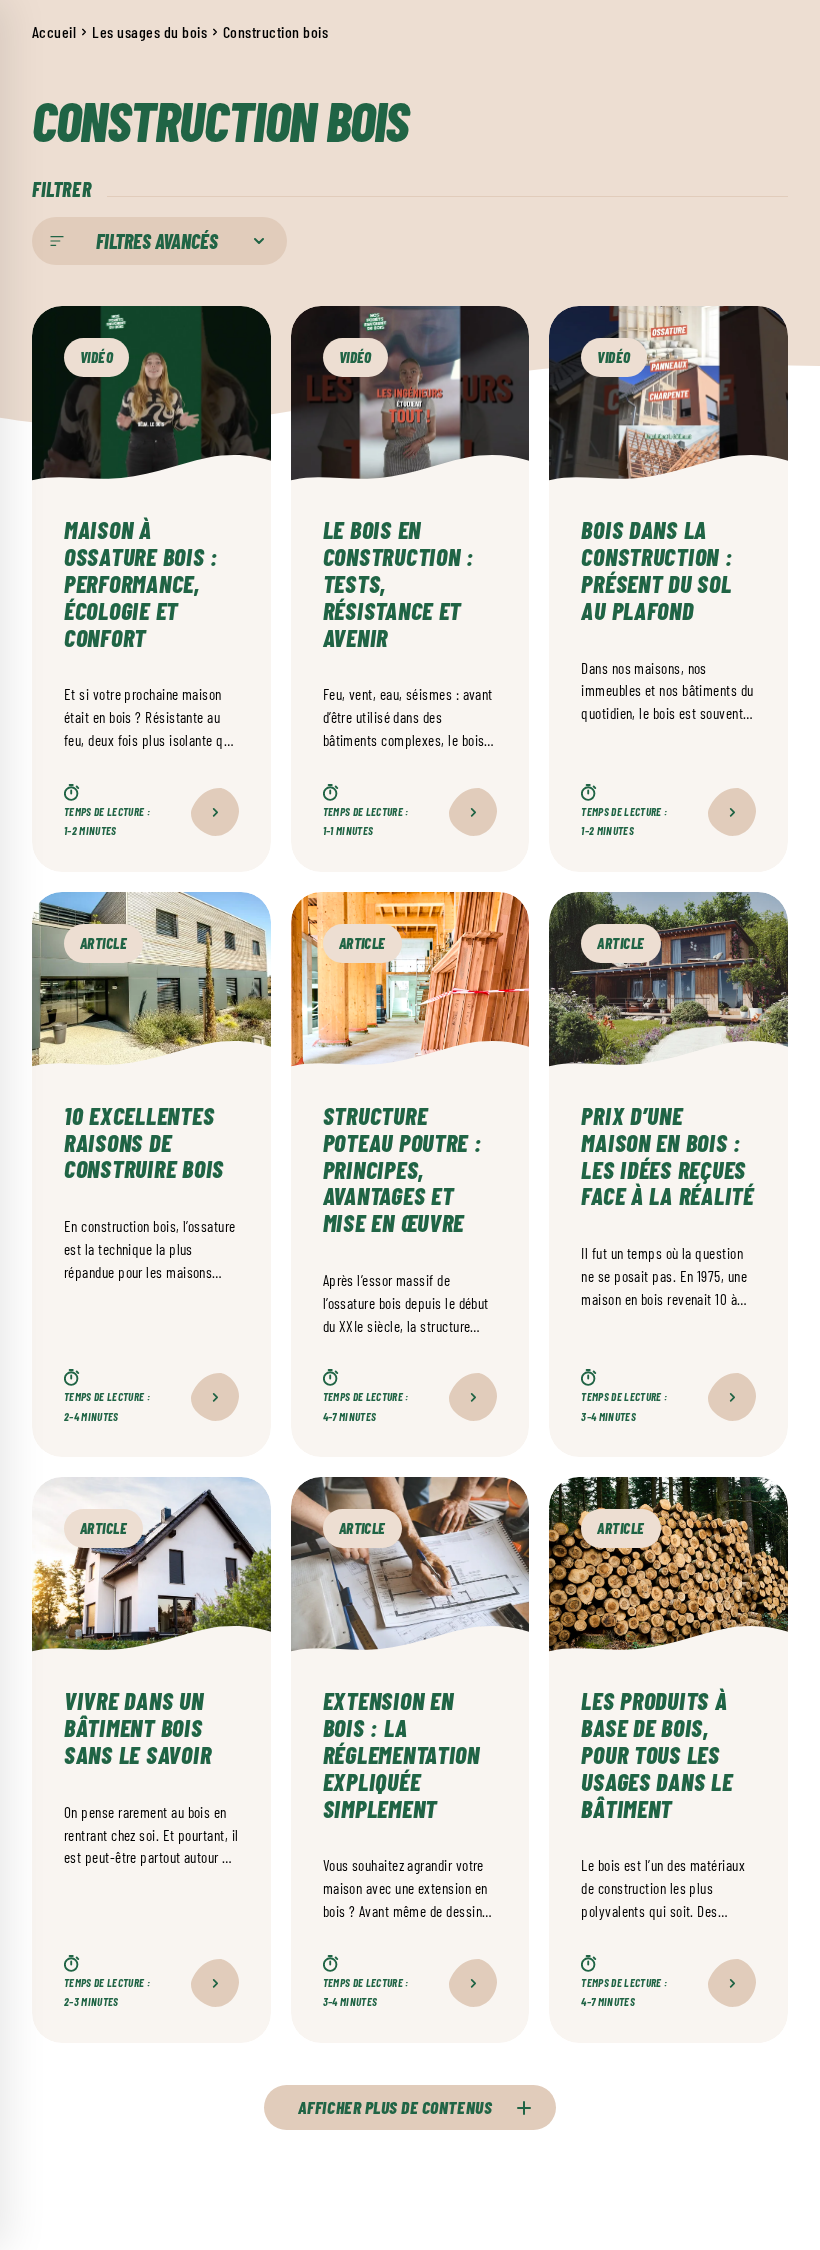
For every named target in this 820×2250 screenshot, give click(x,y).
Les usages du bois (149, 31)
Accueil (54, 31)
